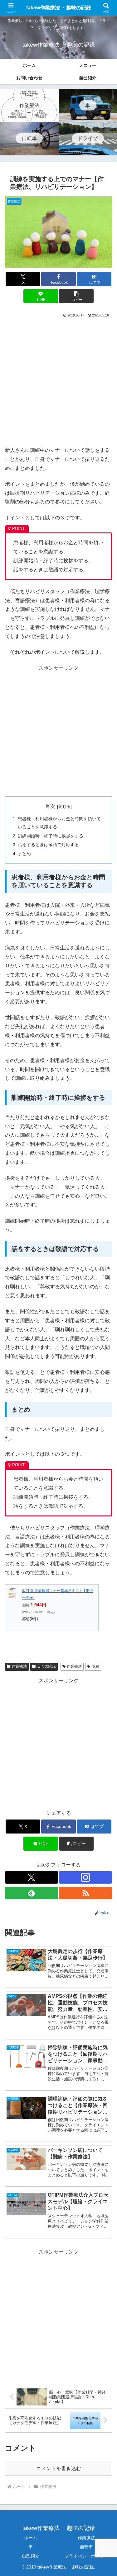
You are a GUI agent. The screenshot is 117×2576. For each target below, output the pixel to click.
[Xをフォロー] (32, 1877)
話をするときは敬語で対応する (48, 845)
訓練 (95, 1666)
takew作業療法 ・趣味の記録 (59, 8)
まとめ (24, 854)
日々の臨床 (46, 1666)
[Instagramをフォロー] (85, 1877)
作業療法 (19, 1666)
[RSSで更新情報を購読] (85, 1893)
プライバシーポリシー (86, 2556)
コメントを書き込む (59, 2468)
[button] (76, 296)
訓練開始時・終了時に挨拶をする (51, 836)
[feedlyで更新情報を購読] (32, 1893)
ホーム (31, 2538)
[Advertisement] (58, 381)
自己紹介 (31, 2556)
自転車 (86, 2547)
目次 (50, 806)
